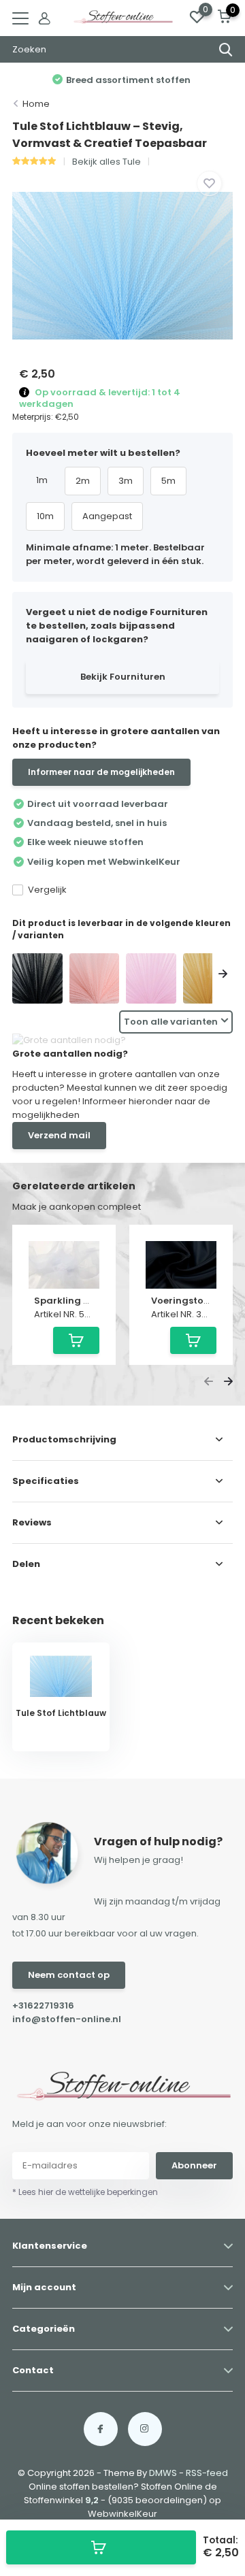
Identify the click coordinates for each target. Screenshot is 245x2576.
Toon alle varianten (171, 1022)
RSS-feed (207, 2473)
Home (36, 104)
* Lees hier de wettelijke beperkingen (85, 2192)
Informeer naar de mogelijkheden (101, 772)
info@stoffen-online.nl (67, 2019)
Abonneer (194, 2165)
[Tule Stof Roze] (151, 978)
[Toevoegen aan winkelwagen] (101, 2547)
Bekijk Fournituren (123, 677)
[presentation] (22, 975)
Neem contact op (69, 1975)
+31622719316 (43, 2005)
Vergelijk (47, 890)
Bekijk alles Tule (107, 162)
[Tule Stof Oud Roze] (95, 978)
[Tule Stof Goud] (208, 978)
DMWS (163, 2473)
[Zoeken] (226, 50)
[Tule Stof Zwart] (37, 978)
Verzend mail (59, 1135)
